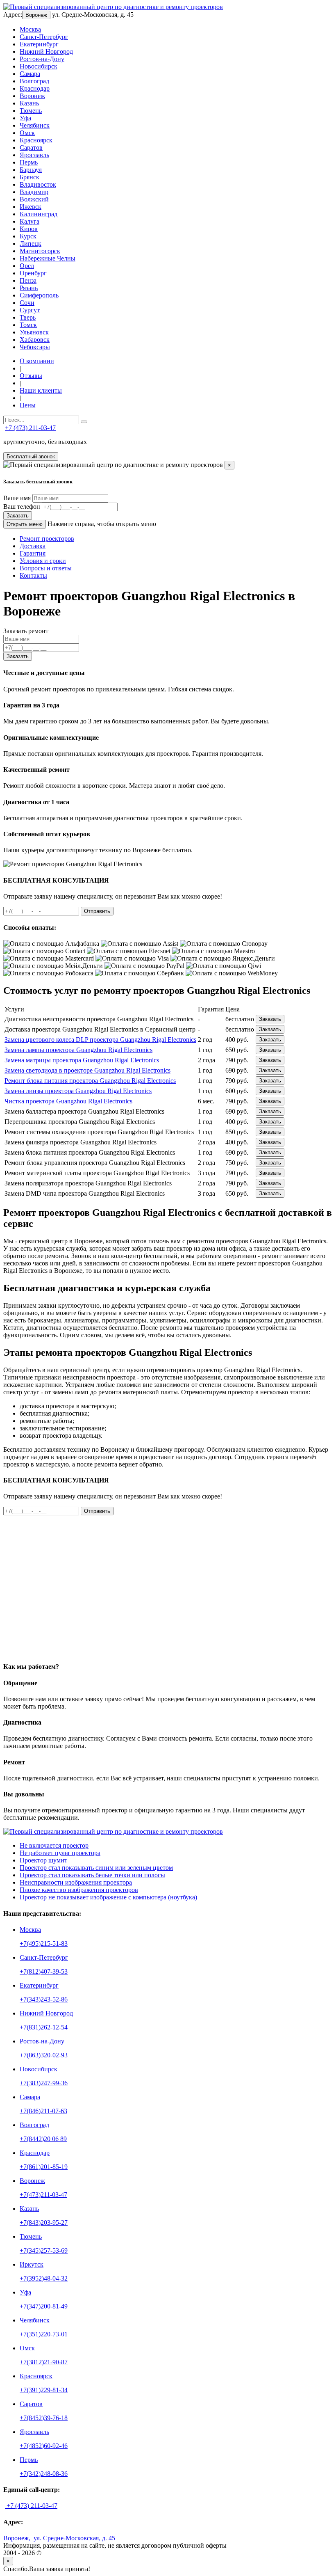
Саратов (31, 148)
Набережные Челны (48, 258)
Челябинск (35, 125)
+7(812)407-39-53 (44, 1971)
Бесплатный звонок (31, 456)
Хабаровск (35, 340)
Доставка (33, 546)
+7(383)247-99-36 (44, 2083)
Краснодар (35, 88)
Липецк (31, 244)
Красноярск (36, 140)
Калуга (30, 221)
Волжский (34, 199)
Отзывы (31, 376)
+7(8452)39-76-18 (44, 2418)
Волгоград (34, 81)
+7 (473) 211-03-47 (30, 428)
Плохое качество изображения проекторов (79, 1890)
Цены (28, 405)
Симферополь (39, 295)
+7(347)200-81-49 (44, 2306)
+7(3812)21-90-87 (44, 2362)
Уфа (25, 118)
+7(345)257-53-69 (44, 2250)
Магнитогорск (40, 251)
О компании (37, 361)
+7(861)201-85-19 (44, 2167)
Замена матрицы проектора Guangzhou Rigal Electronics (82, 1060)
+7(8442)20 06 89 (43, 2139)
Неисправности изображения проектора (76, 1882)
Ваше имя (17, 498)
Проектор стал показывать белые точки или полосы (92, 1875)
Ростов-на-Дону (42, 59)
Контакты (33, 575)
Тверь (28, 317)
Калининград (39, 214)
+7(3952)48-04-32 (44, 2278)
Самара (30, 74)
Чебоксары (35, 347)
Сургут (30, 310)
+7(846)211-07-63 (43, 2111)
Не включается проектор (54, 1845)
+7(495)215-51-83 (44, 1943)
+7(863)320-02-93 (44, 2055)
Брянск (30, 177)
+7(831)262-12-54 (44, 2027)
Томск (28, 325)
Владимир (34, 192)
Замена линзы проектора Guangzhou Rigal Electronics (78, 1091)
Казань (29, 103)
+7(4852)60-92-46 (44, 2446)
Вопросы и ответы (46, 568)
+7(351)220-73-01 (44, 2334)
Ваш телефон (22, 507)
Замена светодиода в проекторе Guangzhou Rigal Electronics (87, 1070)
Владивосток (38, 184)
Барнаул (31, 170)
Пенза (28, 280)
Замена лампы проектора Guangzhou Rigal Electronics (78, 1050)
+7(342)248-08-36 (44, 2474)
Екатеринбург (39, 44)
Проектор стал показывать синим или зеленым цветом (96, 1868)
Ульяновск (34, 332)
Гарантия (33, 553)
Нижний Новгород (46, 51)
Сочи (27, 303)
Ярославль (34, 155)
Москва (30, 29)
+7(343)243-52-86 (44, 1999)
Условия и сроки (43, 561)
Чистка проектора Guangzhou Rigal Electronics (68, 1101)
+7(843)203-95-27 (44, 2223)
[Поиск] (84, 422)
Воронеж (36, 15)
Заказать (18, 516)
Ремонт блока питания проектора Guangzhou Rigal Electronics (90, 1081)
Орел (27, 266)
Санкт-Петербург (44, 37)
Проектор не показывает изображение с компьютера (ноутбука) (108, 1897)
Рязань (29, 288)
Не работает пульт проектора (60, 1853)
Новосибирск (39, 66)
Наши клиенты (41, 390)
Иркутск (32, 2264)
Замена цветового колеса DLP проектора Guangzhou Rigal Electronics (100, 1040)
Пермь (29, 162)
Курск (28, 236)
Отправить (97, 911)
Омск (27, 133)
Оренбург (33, 273)
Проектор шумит (43, 1860)
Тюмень (31, 111)
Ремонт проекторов (47, 539)
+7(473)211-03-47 (43, 2195)
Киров (29, 229)
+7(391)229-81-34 (44, 2390)
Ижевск (31, 207)
